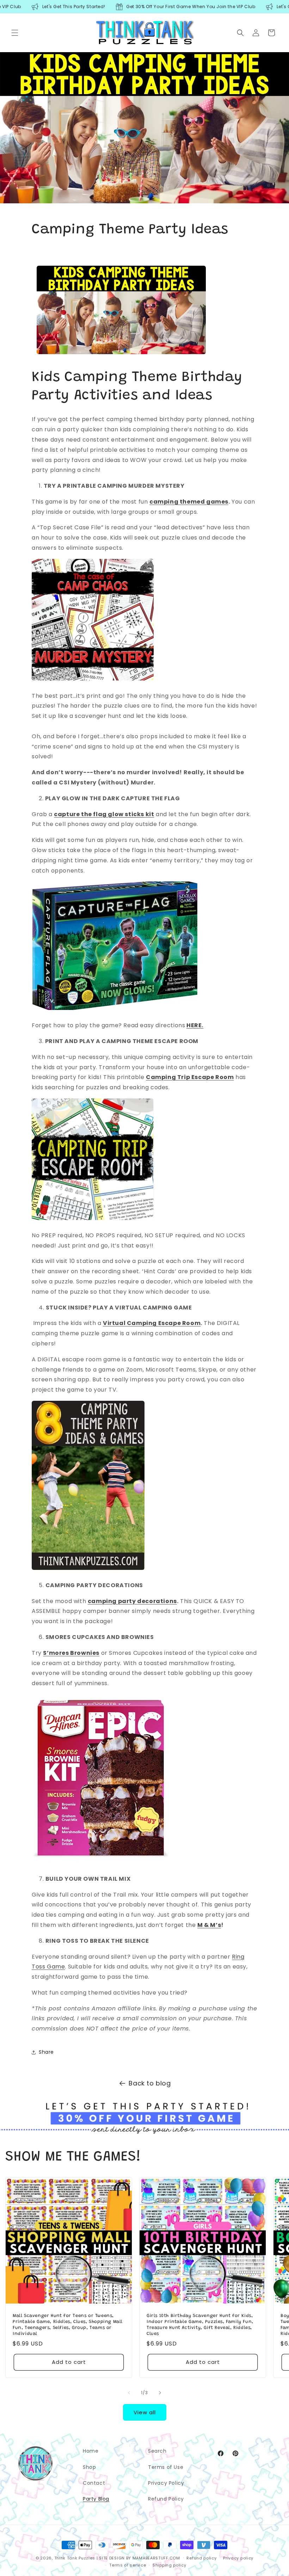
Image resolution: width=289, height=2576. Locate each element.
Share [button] (46, 2052)
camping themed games (189, 502)
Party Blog (96, 2499)
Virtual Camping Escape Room (152, 1323)
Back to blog (150, 2083)
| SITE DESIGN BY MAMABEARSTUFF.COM (138, 2558)
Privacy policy (238, 2558)
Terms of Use (166, 2467)
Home (91, 2451)
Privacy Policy (166, 2483)
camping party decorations (132, 1601)
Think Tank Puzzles (75, 2558)
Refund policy (201, 2558)
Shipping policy (170, 2565)
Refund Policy (166, 2499)
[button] (15, 33)
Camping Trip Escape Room (190, 1077)
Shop (89, 2467)
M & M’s (209, 1925)
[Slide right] (160, 2393)
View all (145, 2412)
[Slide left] (129, 2393)
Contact (94, 2483)
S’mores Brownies (71, 1653)
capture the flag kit (104, 814)
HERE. (195, 1025)
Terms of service (128, 2565)
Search (157, 2451)
